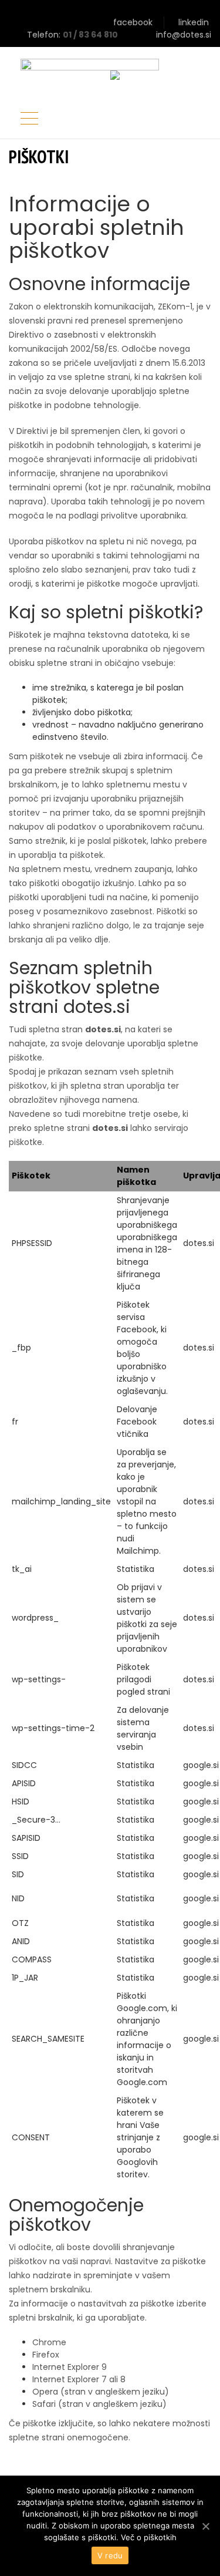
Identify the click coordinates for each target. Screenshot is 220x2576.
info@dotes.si (184, 35)
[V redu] (205, 2526)
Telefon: (45, 35)
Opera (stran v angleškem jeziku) (101, 2392)
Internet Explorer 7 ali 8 (79, 2379)
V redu (110, 2555)
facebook (133, 22)
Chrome (49, 2342)
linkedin (195, 22)
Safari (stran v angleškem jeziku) (99, 2404)
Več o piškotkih (149, 2537)
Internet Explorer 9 (70, 2367)
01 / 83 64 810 (90, 35)
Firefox (46, 2355)
